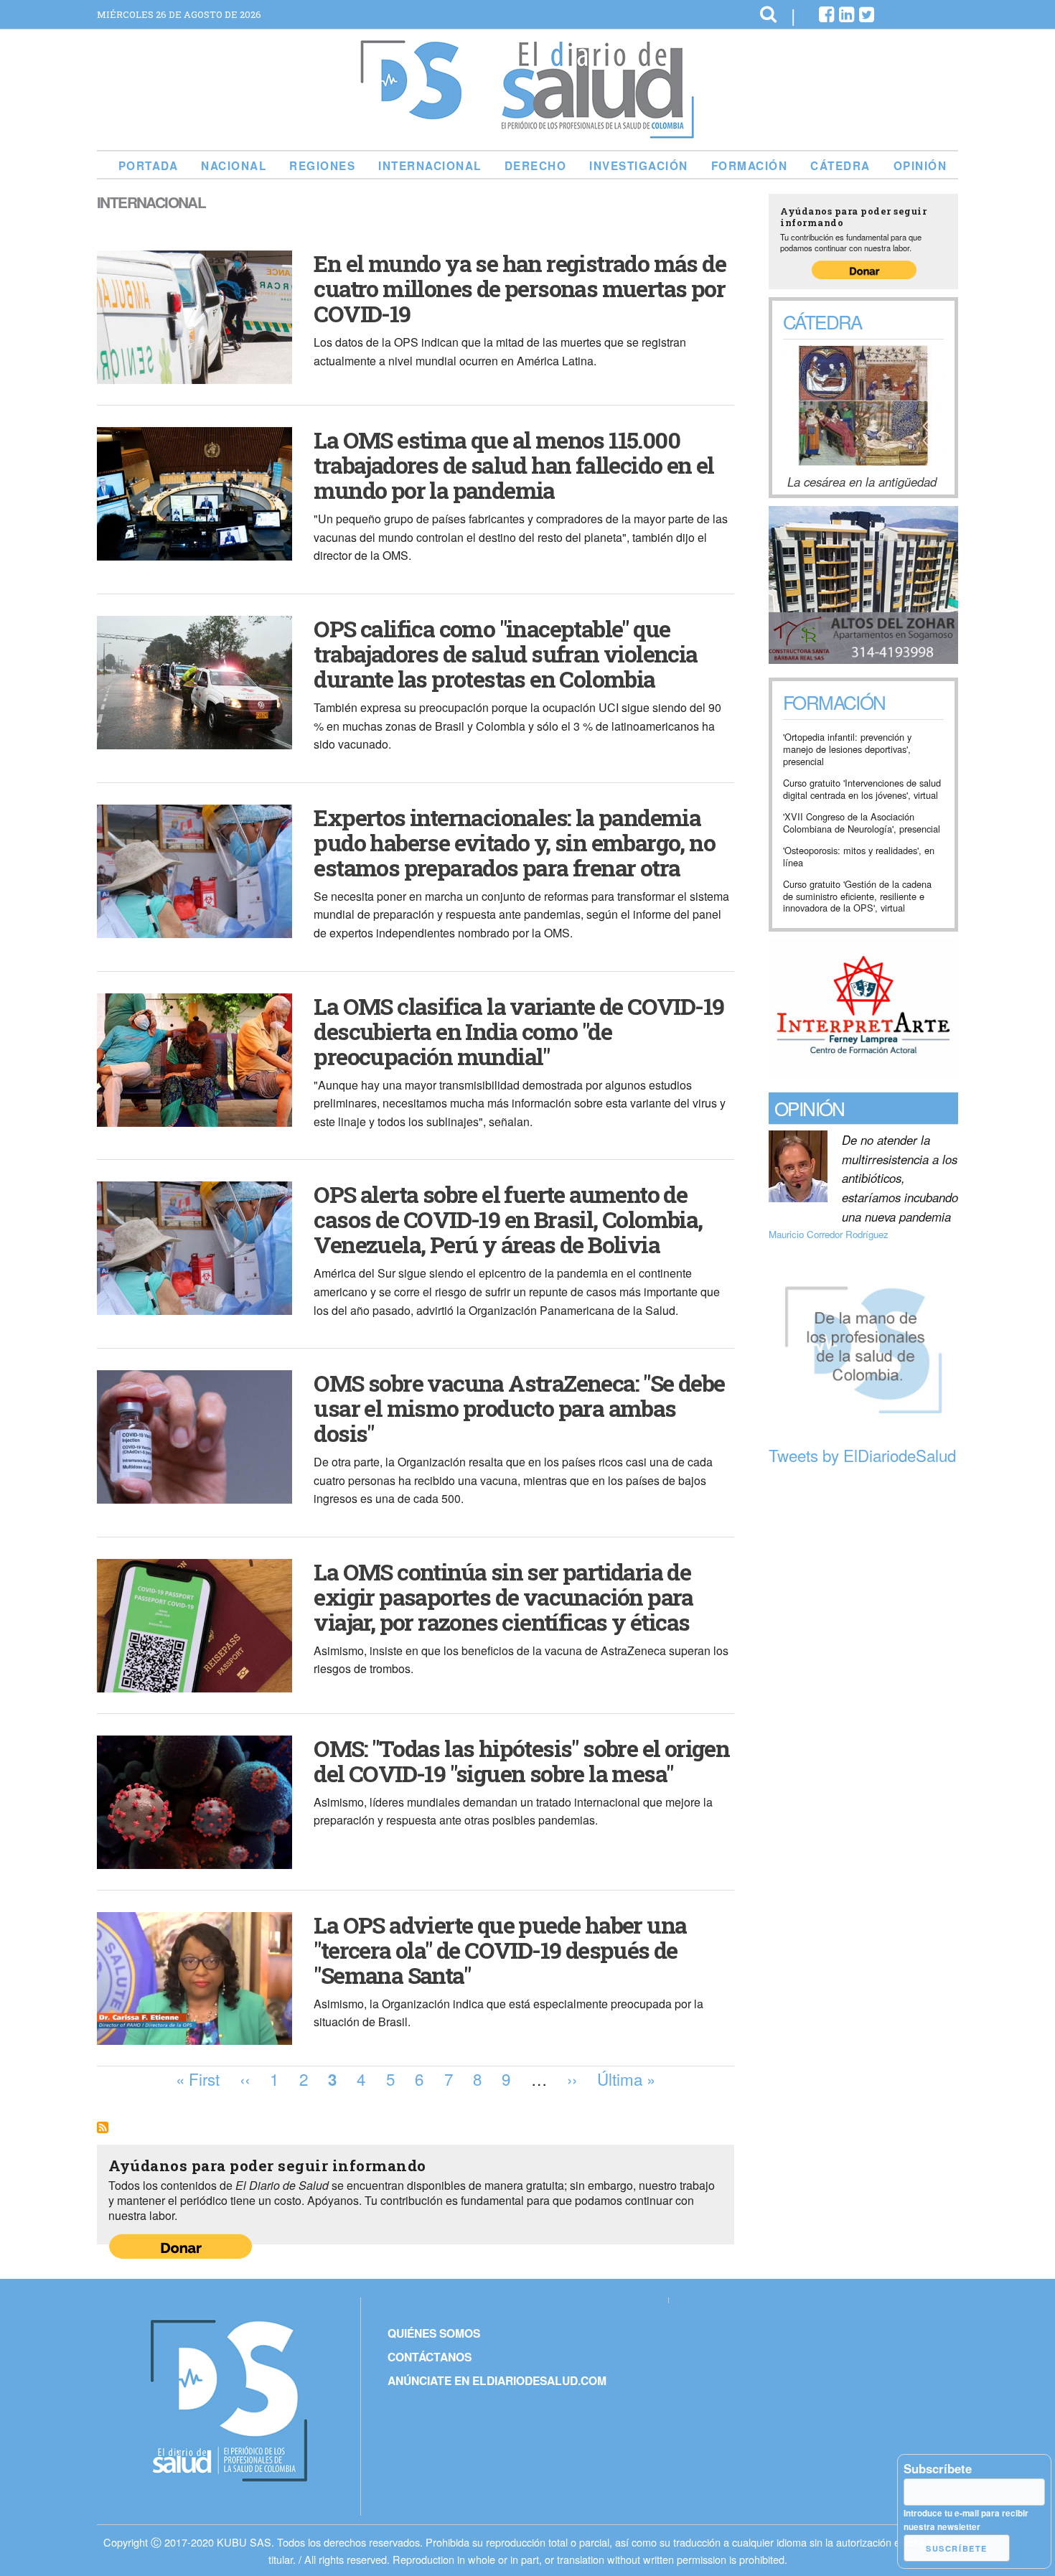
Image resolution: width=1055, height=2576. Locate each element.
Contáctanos (430, 2357)
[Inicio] (527, 133)
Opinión (920, 166)
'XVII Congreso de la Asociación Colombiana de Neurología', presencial (862, 823)
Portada (149, 166)
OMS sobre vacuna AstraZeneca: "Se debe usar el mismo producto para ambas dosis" (519, 1408)
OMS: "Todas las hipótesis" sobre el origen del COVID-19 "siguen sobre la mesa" (521, 1761)
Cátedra (840, 166)
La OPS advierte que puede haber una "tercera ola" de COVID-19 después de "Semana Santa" (500, 1950)
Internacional (430, 166)
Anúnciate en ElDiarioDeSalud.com (497, 2380)
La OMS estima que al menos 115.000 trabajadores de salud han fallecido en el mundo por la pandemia (514, 465)
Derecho (536, 166)
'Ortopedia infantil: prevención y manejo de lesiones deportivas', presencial (847, 749)
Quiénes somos (434, 2333)
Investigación (639, 166)
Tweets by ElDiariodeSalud (862, 1455)
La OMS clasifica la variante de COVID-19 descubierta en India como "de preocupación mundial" (519, 1031)
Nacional (234, 166)
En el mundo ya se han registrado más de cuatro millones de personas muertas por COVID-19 (520, 288)
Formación (750, 166)
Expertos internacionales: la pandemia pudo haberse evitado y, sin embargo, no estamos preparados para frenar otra (514, 842)
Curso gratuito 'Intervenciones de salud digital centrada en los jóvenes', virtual (862, 789)
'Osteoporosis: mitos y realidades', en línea (859, 857)
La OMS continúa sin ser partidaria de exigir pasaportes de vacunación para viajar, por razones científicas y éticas (503, 1597)
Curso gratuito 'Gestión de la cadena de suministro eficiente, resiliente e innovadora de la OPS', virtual (857, 896)
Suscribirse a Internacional (103, 2127)
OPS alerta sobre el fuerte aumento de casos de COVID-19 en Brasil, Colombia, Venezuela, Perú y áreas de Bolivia (508, 1219)
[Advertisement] (863, 1692)
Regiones (322, 166)
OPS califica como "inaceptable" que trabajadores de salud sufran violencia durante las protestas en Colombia (505, 654)
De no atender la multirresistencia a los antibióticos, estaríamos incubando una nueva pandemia (900, 1179)
